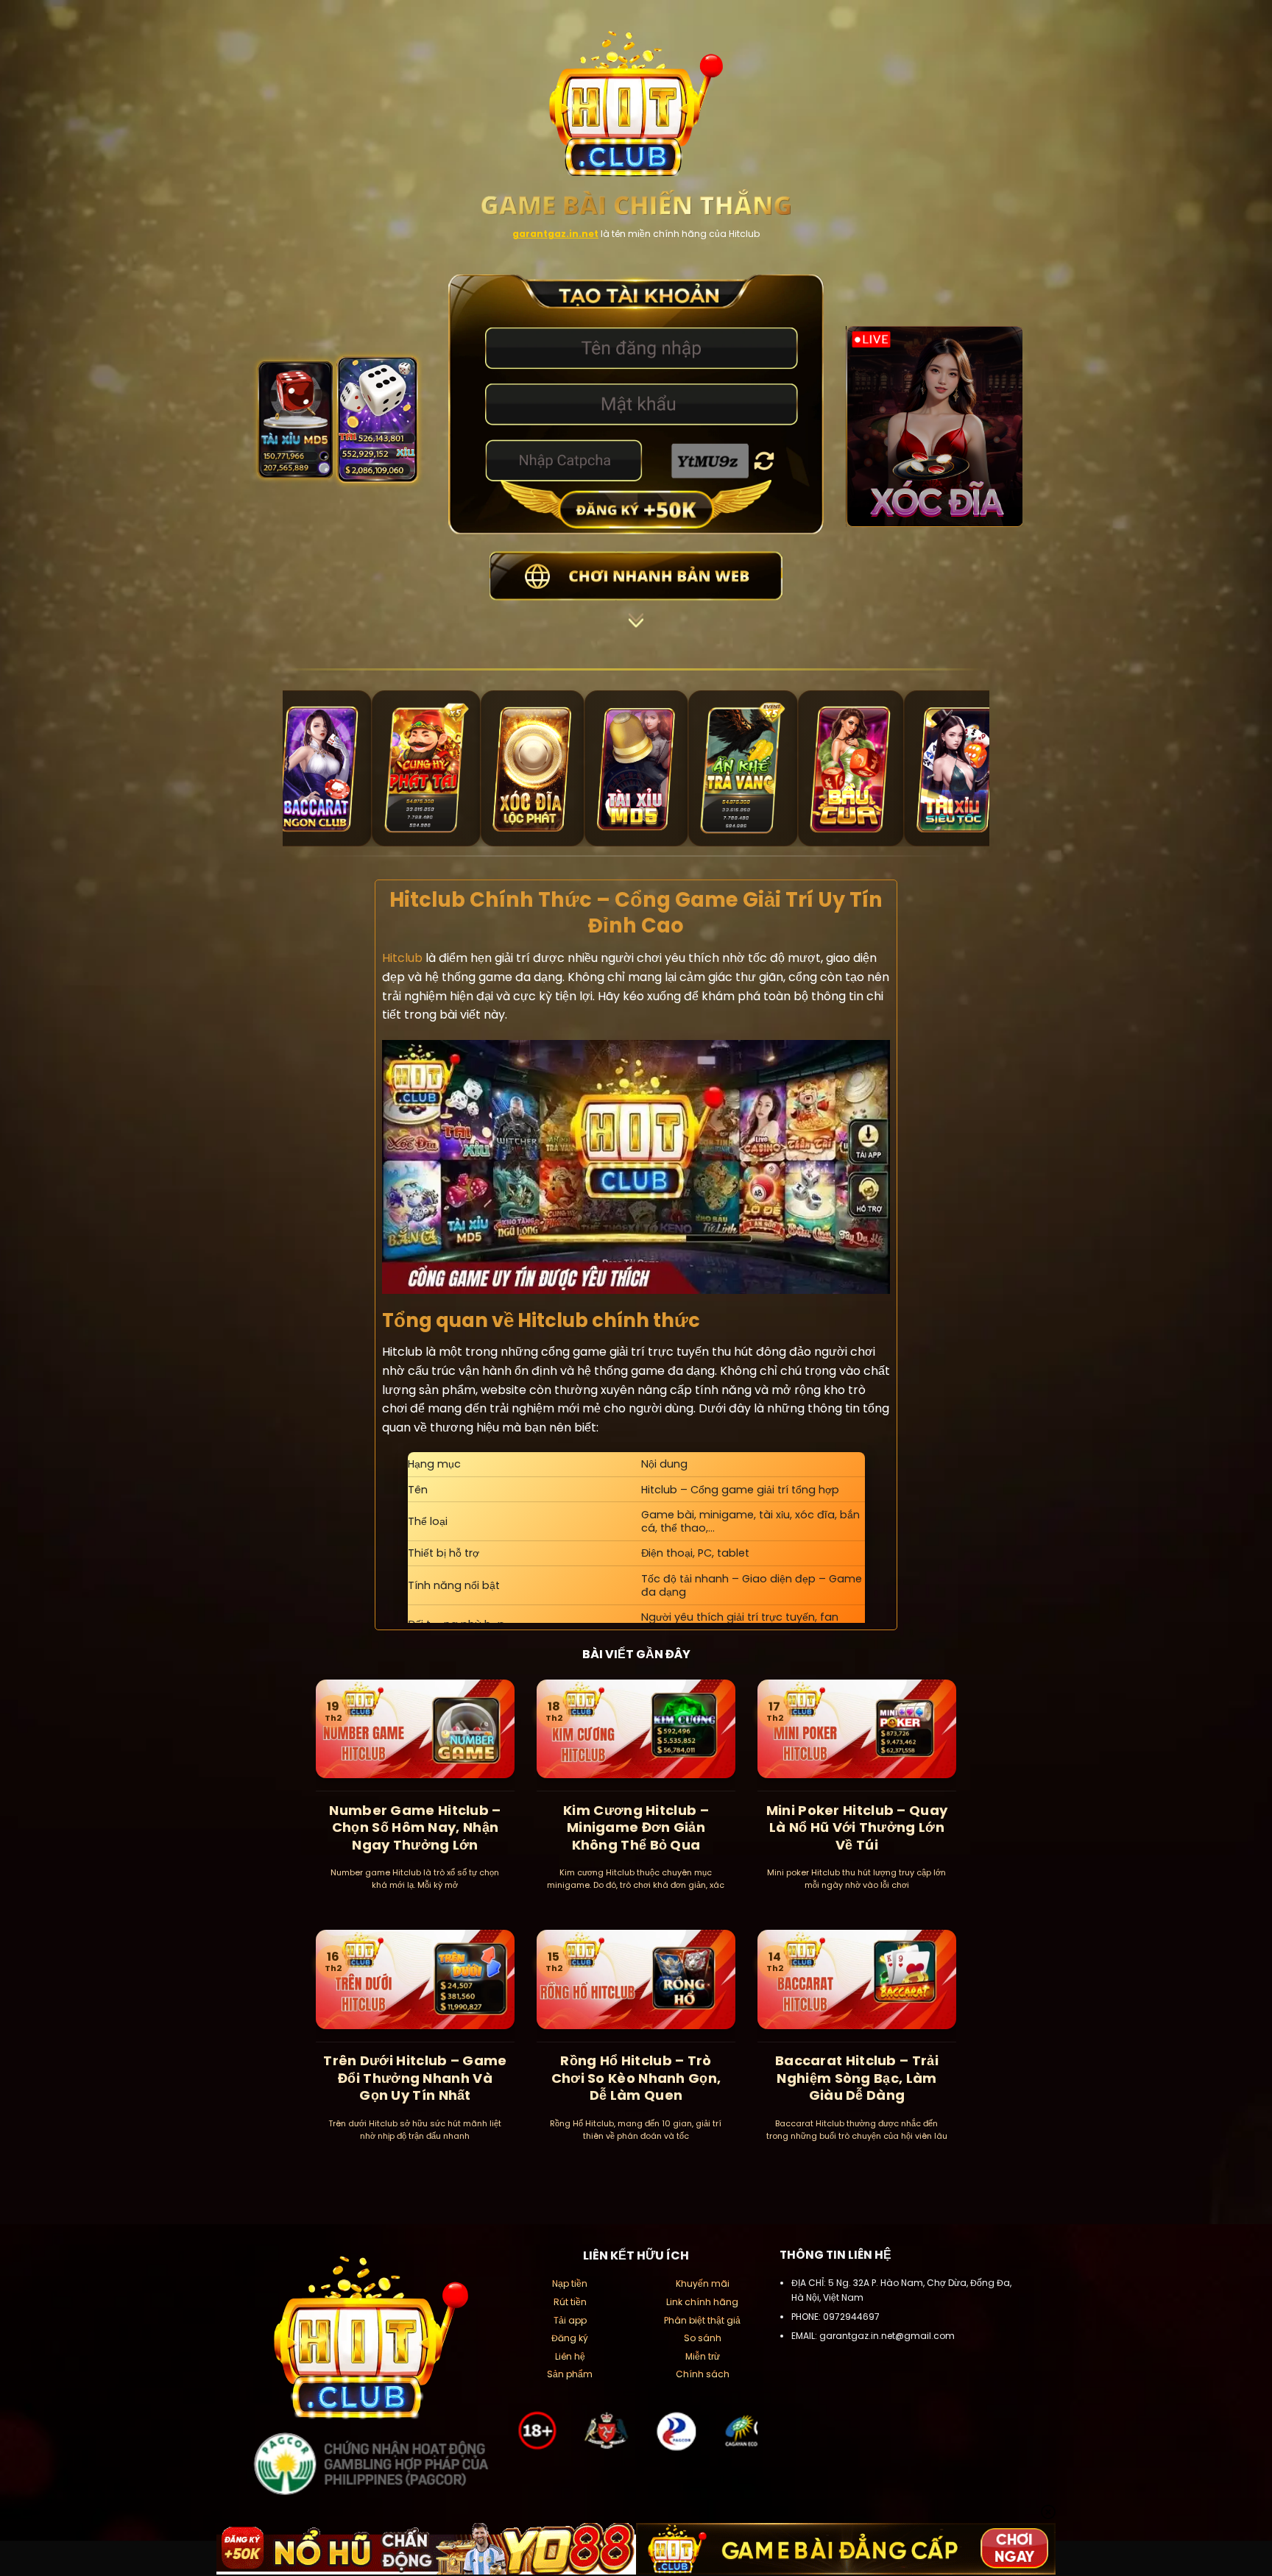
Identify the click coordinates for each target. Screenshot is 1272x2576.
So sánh (703, 2338)
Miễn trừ (703, 2356)
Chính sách (703, 2374)
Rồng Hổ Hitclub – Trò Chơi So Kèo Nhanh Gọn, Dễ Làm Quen (636, 2078)
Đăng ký (570, 2338)
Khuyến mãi (703, 2283)
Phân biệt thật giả (702, 2320)
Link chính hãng (702, 2302)
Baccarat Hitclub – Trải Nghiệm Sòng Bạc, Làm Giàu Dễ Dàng (857, 2078)
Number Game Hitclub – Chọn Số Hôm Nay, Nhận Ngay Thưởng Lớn (415, 1827)
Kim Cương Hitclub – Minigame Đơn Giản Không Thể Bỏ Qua (636, 1827)
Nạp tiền (570, 2283)
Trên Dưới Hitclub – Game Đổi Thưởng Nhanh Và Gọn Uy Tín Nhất (415, 2078)
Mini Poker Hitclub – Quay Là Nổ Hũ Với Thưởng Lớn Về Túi (857, 1827)
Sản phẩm (570, 2374)
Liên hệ (570, 2356)
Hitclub (402, 958)
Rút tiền (570, 2302)
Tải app (570, 2320)
